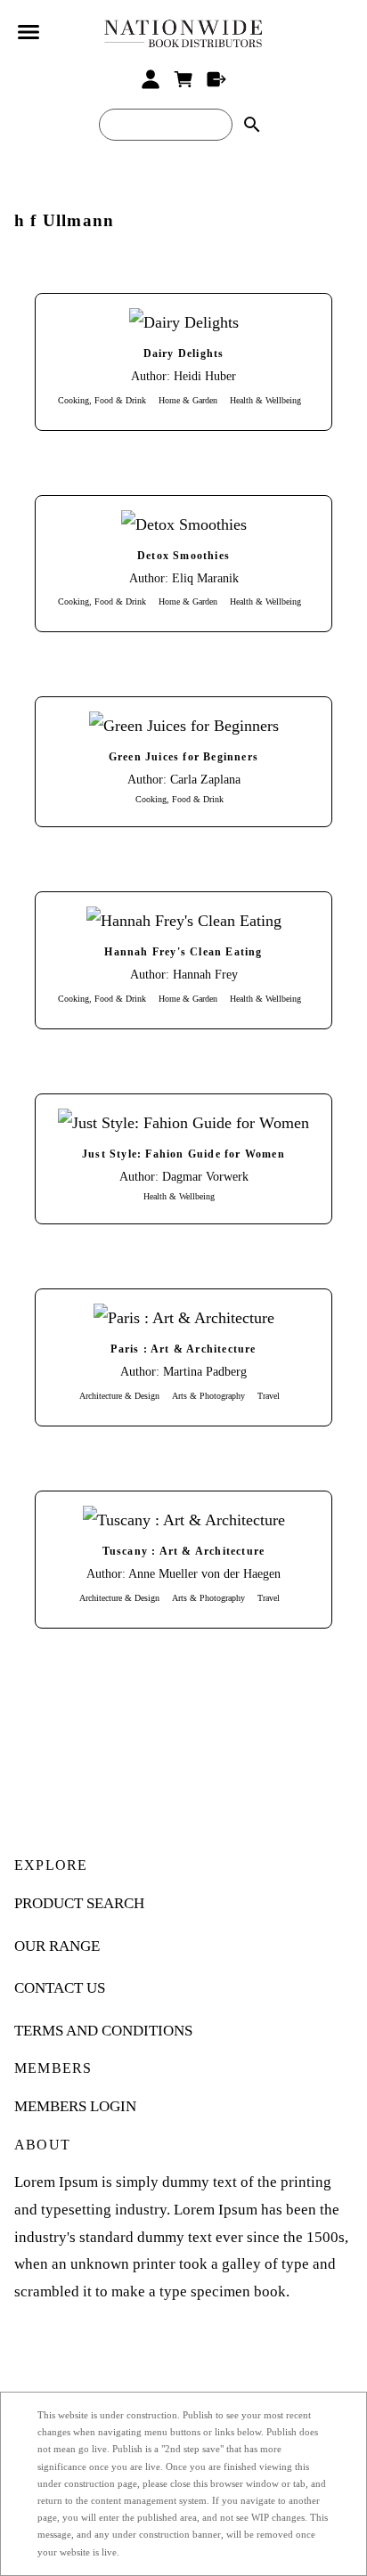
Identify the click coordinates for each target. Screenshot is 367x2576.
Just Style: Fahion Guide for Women (183, 1154)
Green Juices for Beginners (183, 757)
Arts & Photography (208, 1396)
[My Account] (151, 79)
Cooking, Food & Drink (102, 400)
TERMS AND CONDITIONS (103, 2031)
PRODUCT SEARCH (79, 1903)
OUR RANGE (57, 1946)
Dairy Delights (184, 354)
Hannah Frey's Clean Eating (183, 952)
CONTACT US (60, 1988)
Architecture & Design (119, 1396)
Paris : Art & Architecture (183, 1349)
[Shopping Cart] (184, 79)
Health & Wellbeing (265, 400)
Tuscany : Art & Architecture (184, 1552)
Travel (269, 1396)
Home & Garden (188, 400)
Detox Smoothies (183, 556)
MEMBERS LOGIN (75, 2106)
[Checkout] (216, 79)
